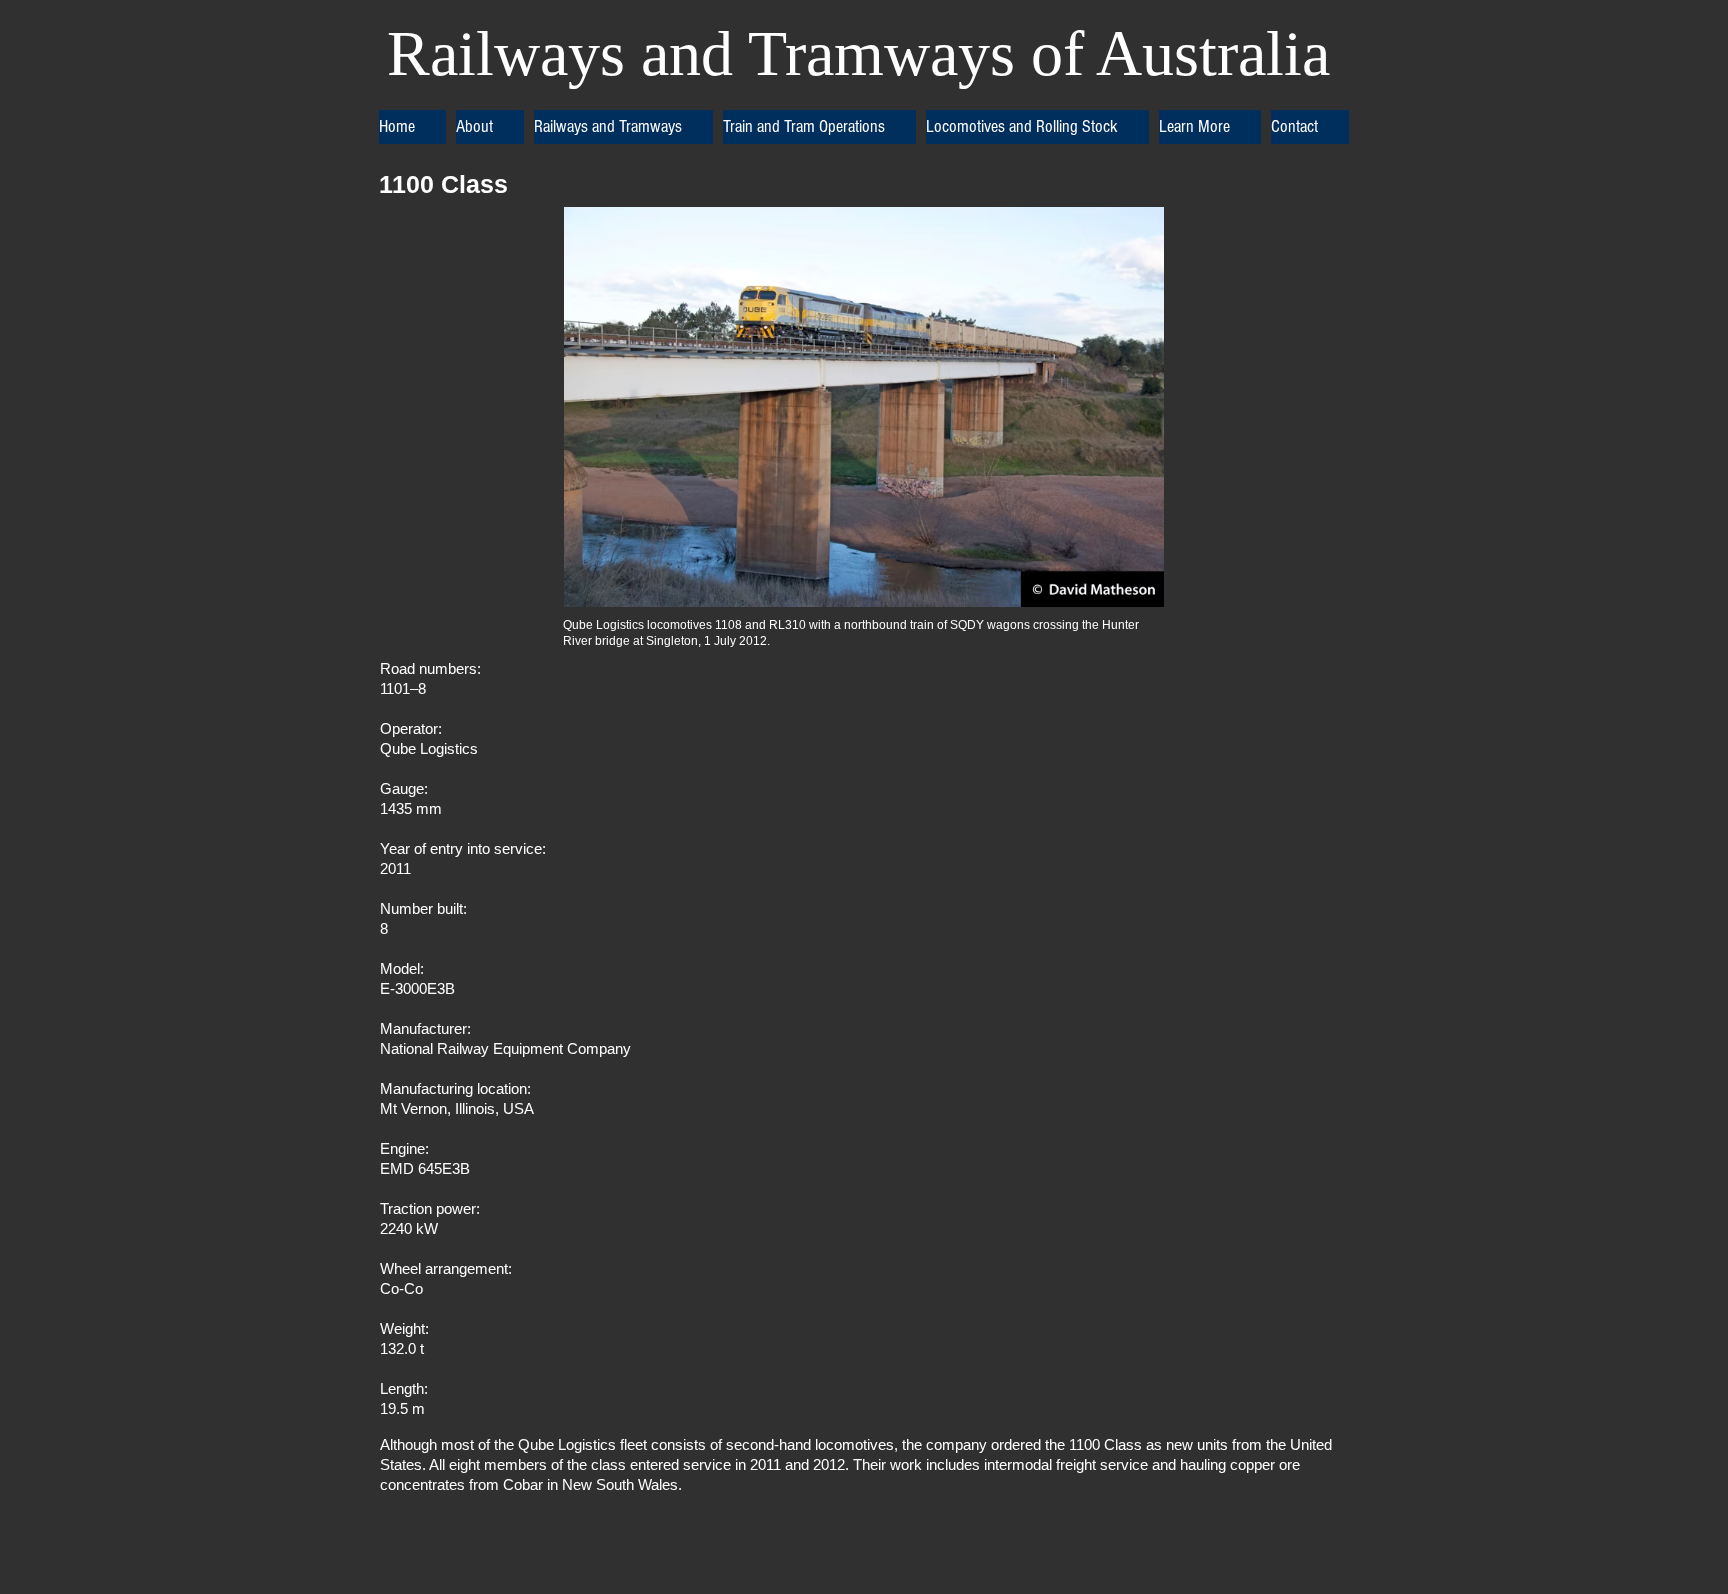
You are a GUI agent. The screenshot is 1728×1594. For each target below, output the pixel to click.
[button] (490, 127)
